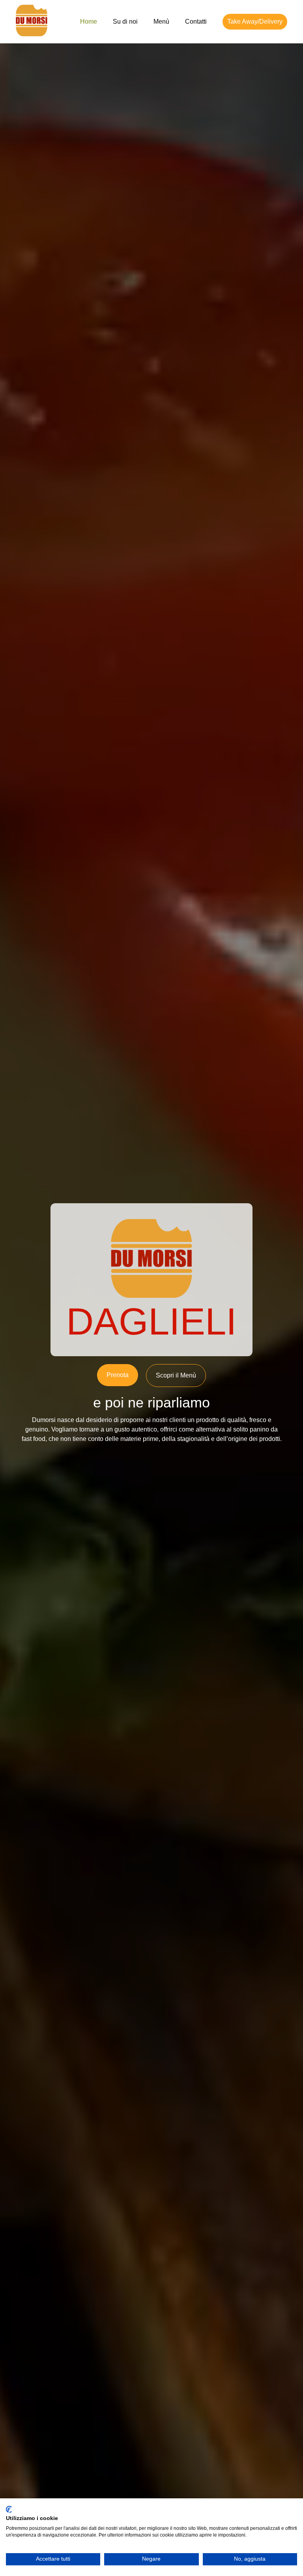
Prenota (118, 1375)
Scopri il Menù (176, 1375)
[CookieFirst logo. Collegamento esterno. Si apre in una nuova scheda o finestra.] (9, 2509)
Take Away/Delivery (255, 21)
